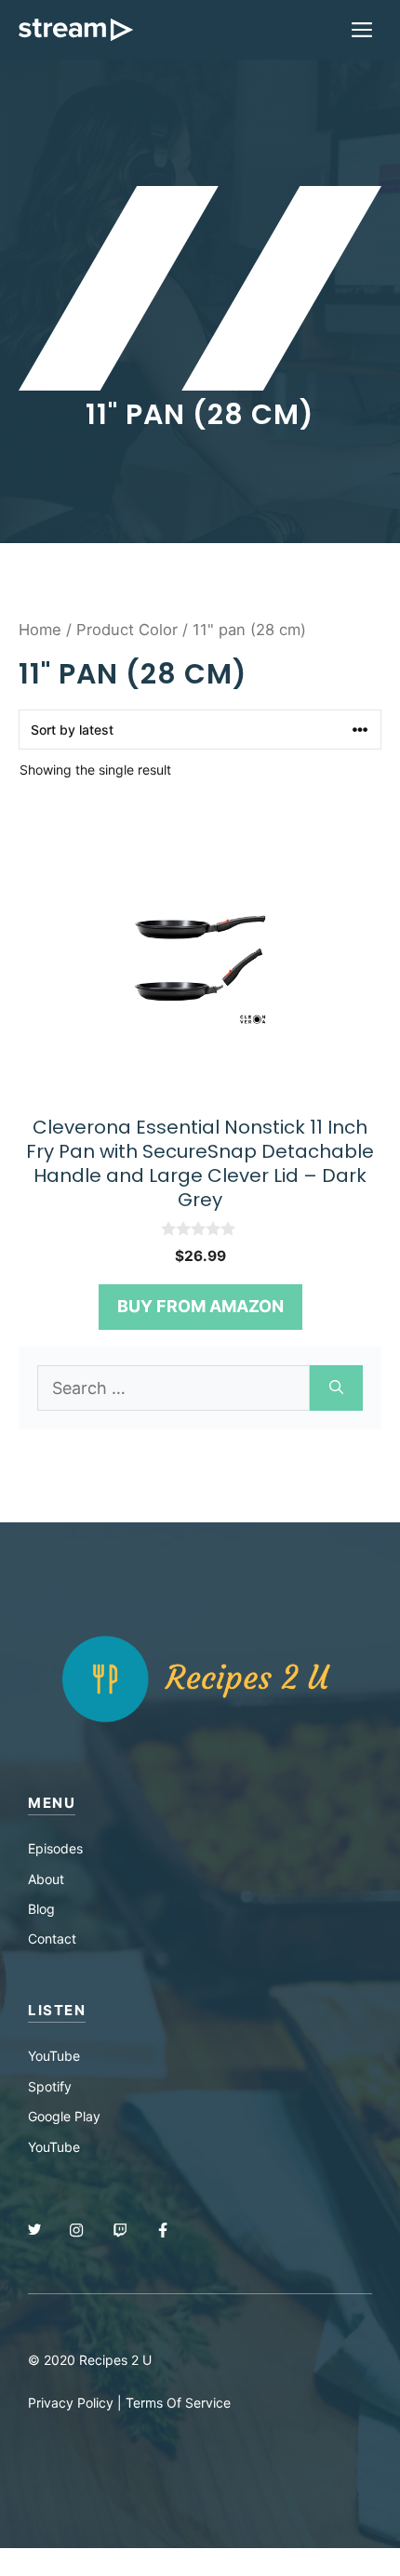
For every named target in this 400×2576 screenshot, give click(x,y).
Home (40, 630)
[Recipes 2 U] (76, 30)
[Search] (336, 1388)
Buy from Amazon (200, 1306)
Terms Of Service (178, 2403)
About (46, 1879)
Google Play (64, 2116)
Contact (52, 1939)
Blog (41, 1909)
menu (52, 1803)
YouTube (54, 2056)
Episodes (55, 1848)
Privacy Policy (71, 2403)
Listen (57, 2010)
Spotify (50, 2086)
